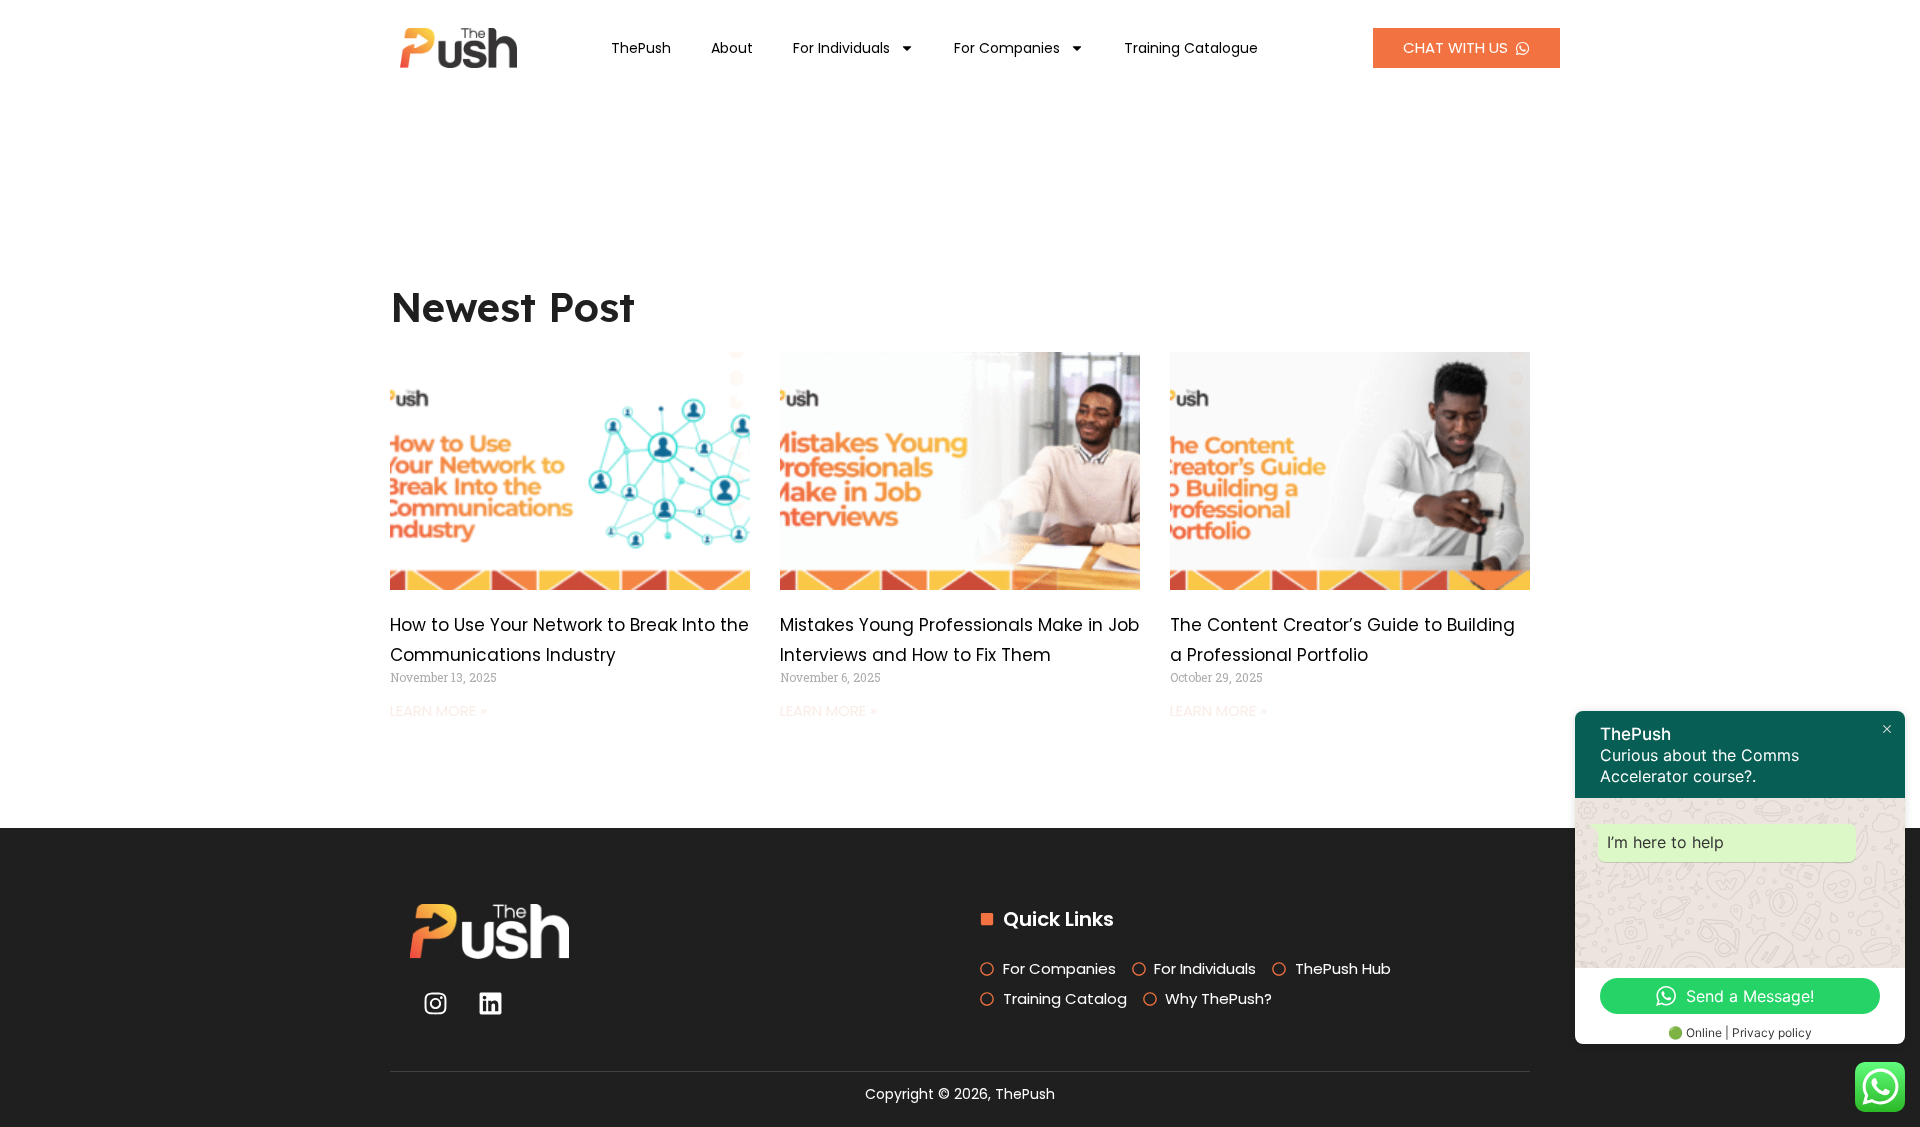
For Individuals (841, 48)
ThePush (641, 48)
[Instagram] (435, 1004)
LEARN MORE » (438, 710)
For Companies (1007, 48)
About (732, 48)
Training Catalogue (1191, 48)
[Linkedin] (490, 1004)
